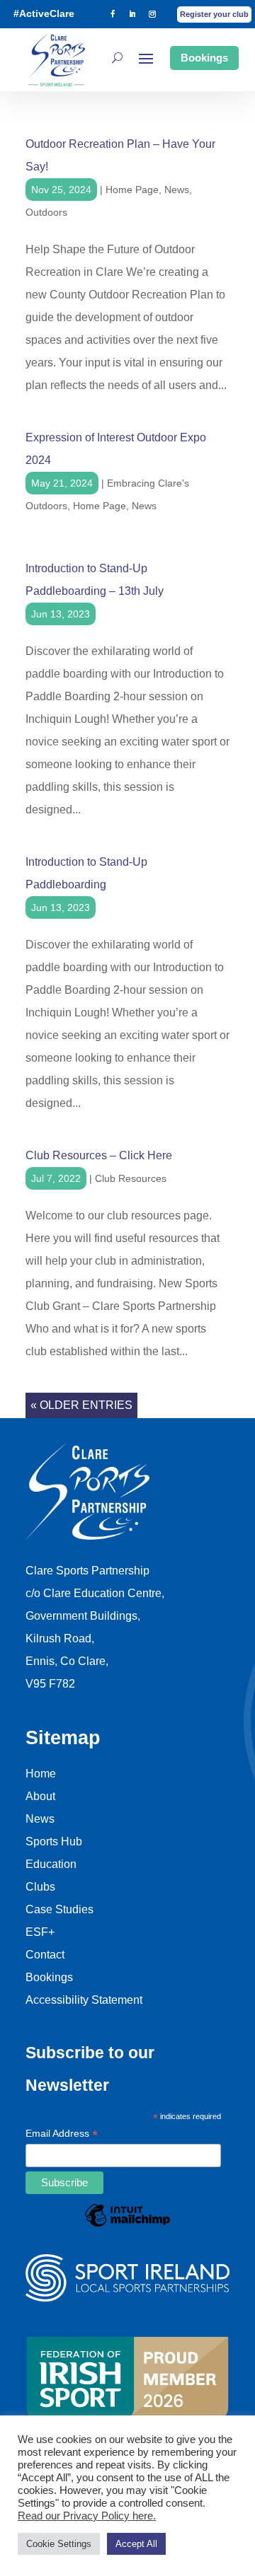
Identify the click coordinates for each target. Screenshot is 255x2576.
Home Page (132, 190)
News (177, 190)
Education (51, 1864)
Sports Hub (54, 1841)
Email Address (62, 2135)
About (40, 1796)
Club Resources (131, 1178)
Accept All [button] (136, 2544)
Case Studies (59, 1909)
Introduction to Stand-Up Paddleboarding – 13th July (95, 580)
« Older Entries (81, 1405)
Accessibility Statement (84, 2000)
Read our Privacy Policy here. (87, 2516)
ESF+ (40, 1932)
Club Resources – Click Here (99, 1155)
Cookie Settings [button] (59, 2544)
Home (41, 1774)
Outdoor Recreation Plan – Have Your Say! (120, 155)
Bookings (204, 58)
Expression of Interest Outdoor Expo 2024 (116, 449)
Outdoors (46, 212)
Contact (45, 1955)
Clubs (40, 1887)
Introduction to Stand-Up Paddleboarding (86, 873)
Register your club (214, 14)
